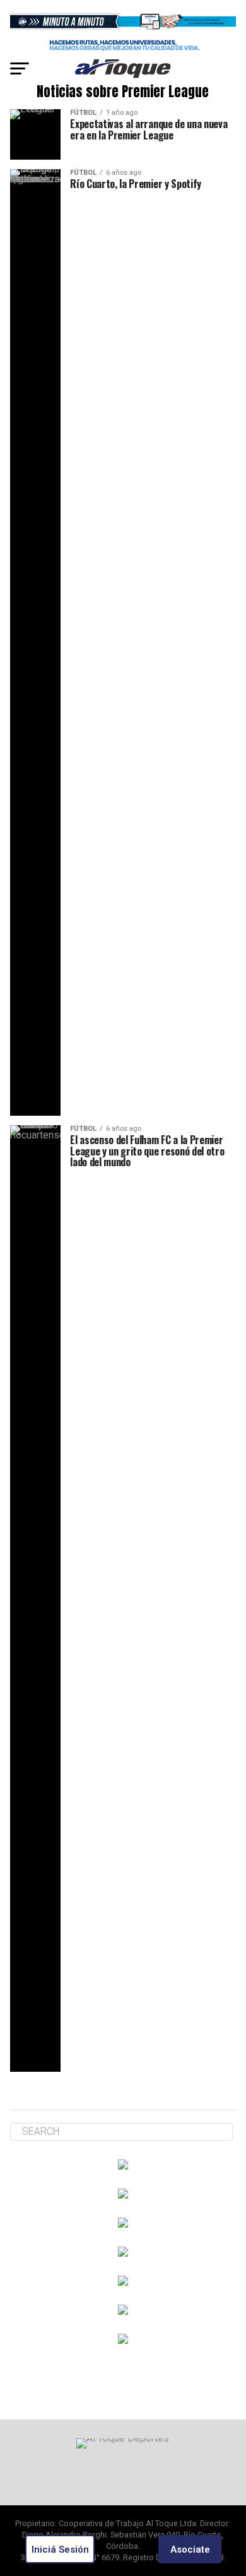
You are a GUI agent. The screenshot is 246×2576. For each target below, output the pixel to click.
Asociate (190, 2549)
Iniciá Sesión (60, 2549)
